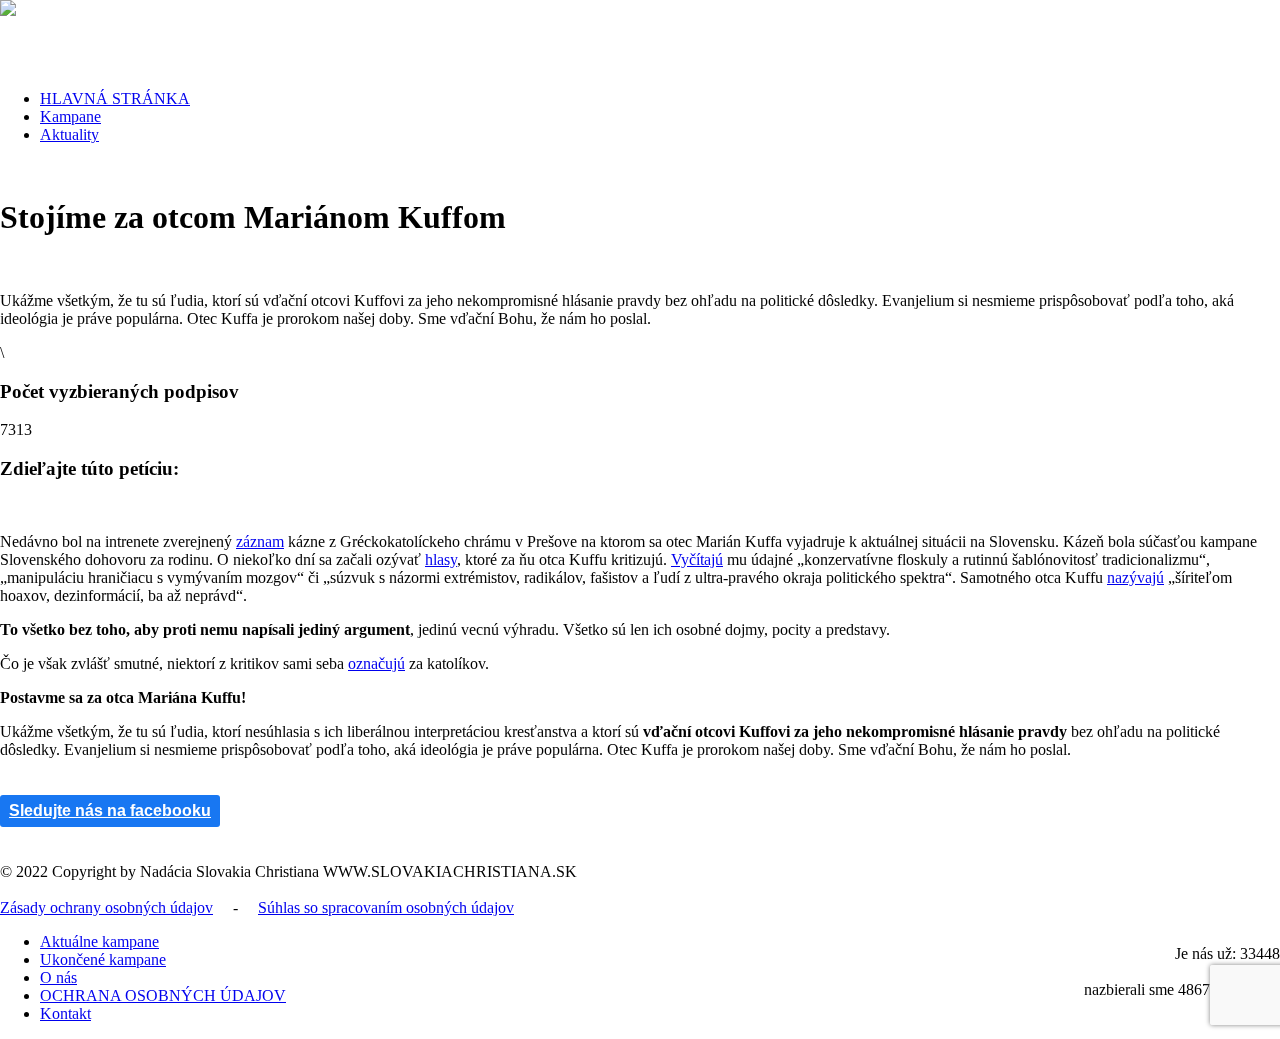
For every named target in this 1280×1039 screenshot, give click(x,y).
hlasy (441, 559)
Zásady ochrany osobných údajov (106, 907)
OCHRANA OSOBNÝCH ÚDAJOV (163, 995)
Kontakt (65, 1013)
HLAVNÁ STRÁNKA (115, 98)
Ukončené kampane (103, 959)
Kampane (70, 116)
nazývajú (1135, 577)
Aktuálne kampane (99, 941)
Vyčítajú (697, 559)
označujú (376, 663)
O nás (58, 977)
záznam (260, 541)
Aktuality (69, 134)
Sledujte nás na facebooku (110, 810)
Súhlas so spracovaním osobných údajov (386, 907)
